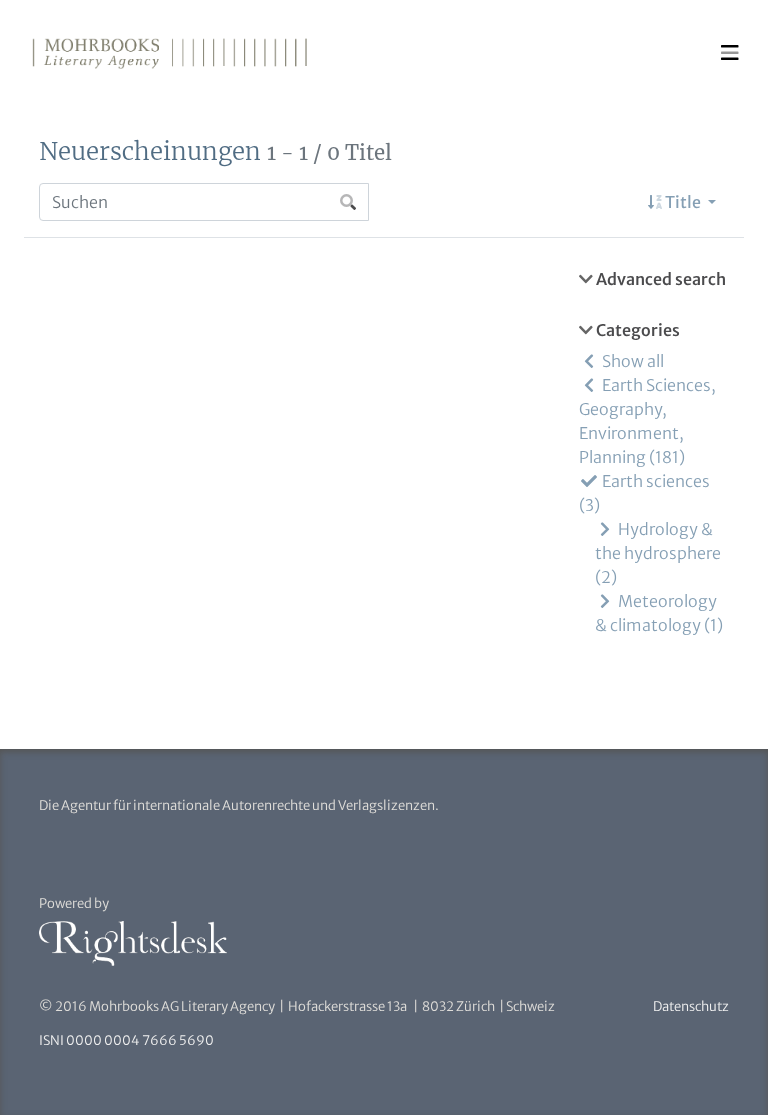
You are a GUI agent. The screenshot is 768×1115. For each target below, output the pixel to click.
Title (683, 202)
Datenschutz (691, 1006)
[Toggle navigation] (730, 53)
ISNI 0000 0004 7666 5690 (126, 1040)
